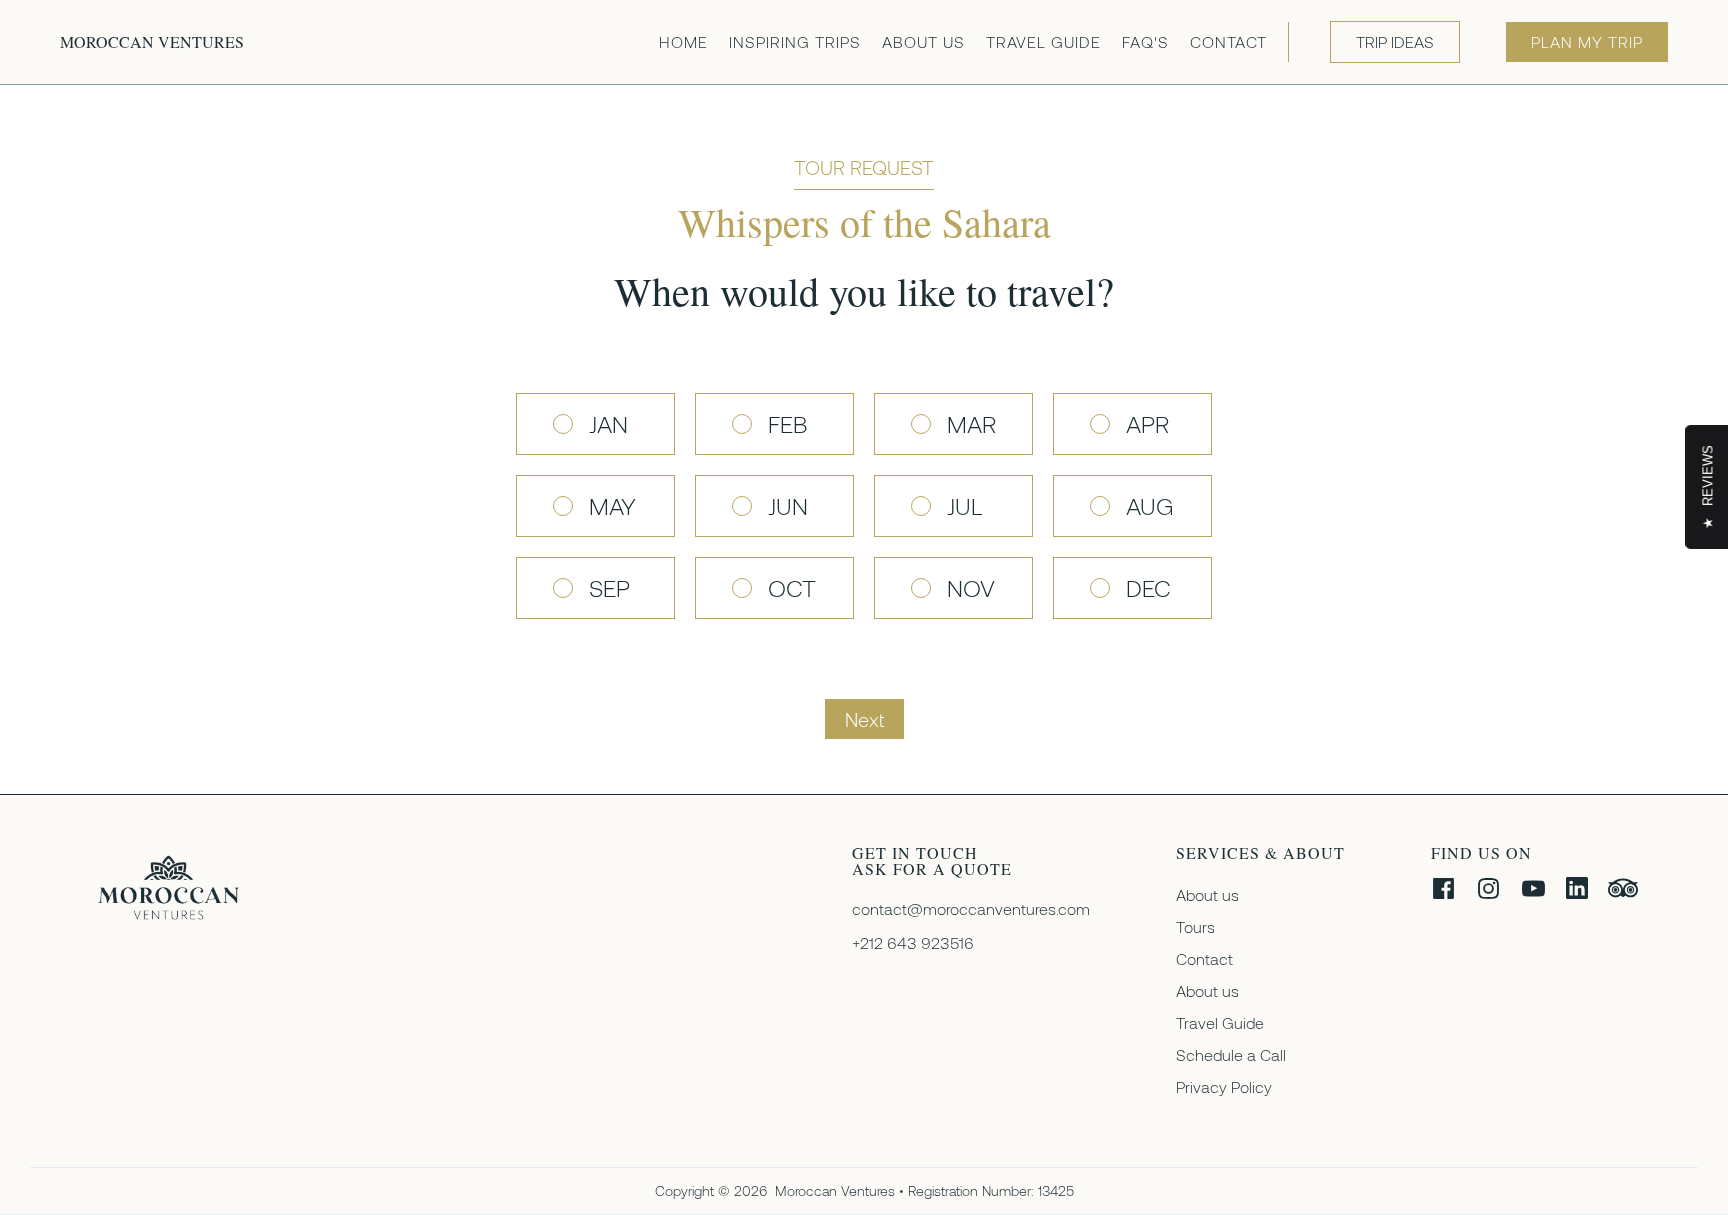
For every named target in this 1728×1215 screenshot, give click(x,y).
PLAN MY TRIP (1587, 41)
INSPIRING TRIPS (795, 41)
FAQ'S (1145, 41)
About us (1207, 894)
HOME (683, 41)
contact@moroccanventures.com (971, 909)
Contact (1204, 958)
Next (864, 719)
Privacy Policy (1224, 1086)
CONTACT (1228, 41)
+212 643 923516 (913, 943)
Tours (1195, 926)
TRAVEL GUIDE (1043, 41)
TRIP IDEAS (1395, 41)
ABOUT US (923, 41)
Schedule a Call (1231, 1054)
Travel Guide (1220, 1022)
